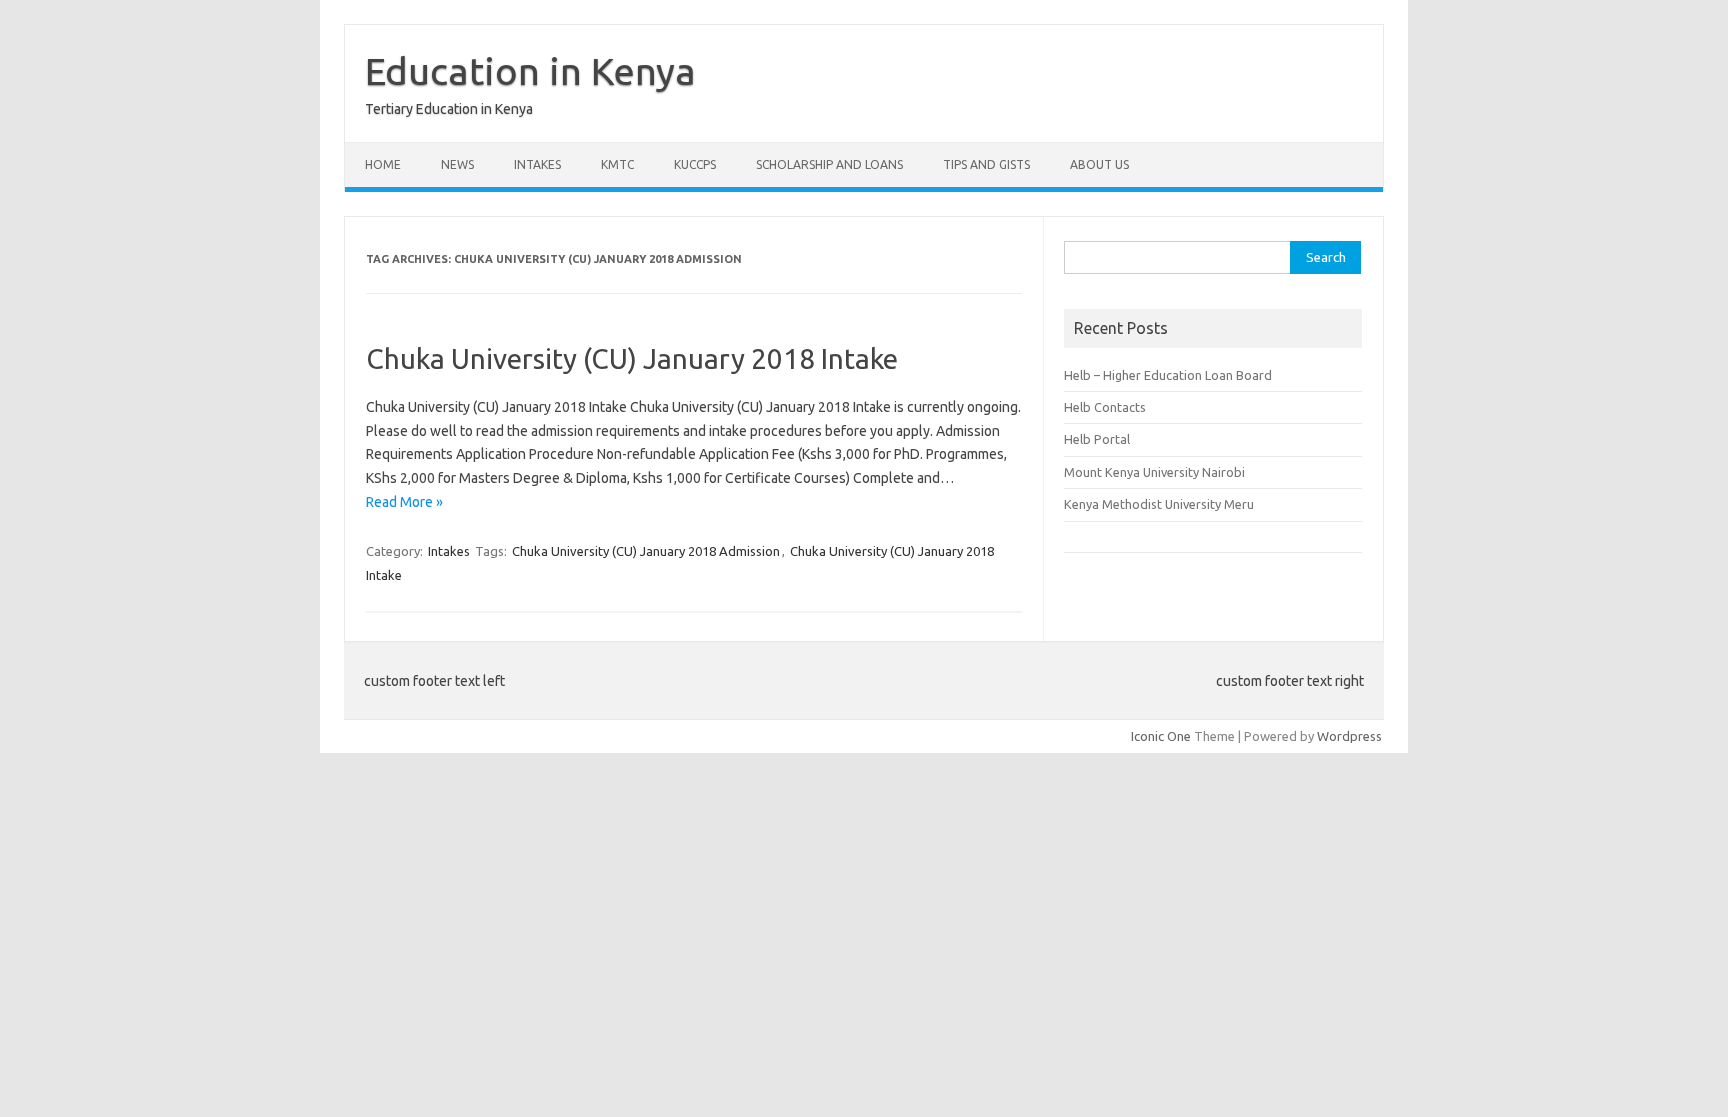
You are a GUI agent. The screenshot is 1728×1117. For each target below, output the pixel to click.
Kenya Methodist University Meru (1159, 504)
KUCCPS (695, 164)
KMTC (617, 164)
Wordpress (1349, 736)
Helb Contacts (1105, 407)
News (457, 164)
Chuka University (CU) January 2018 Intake (632, 358)
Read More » (404, 502)
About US (1099, 164)
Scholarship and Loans (829, 164)
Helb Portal (1097, 439)
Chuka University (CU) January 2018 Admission (646, 551)
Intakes (537, 164)
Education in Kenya (530, 71)
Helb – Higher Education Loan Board (1168, 375)
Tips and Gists (986, 164)
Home (383, 164)
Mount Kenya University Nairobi (1154, 472)
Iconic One (1161, 736)
